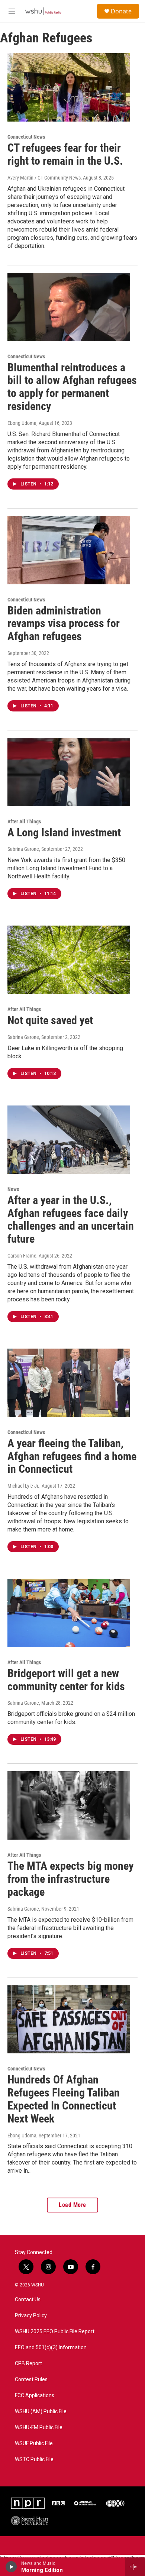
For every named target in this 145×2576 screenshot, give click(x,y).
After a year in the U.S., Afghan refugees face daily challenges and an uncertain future (71, 1219)
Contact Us (28, 2300)
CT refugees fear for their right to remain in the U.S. (65, 154)
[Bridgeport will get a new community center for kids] (69, 1613)
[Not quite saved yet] (69, 960)
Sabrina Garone (23, 849)
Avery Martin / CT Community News (44, 178)
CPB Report (28, 2364)
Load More (72, 2205)
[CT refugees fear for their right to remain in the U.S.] (69, 87)
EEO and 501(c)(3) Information (51, 2348)
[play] (11, 2567)
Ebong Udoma (22, 423)
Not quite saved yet (50, 1020)
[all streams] (135, 2567)
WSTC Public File (34, 2459)
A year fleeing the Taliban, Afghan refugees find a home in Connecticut (72, 1456)
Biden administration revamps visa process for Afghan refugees (64, 624)
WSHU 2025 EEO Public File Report (55, 2332)
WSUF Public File (34, 2443)
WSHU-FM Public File (39, 2427)
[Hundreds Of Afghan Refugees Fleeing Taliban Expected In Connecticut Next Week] (69, 2020)
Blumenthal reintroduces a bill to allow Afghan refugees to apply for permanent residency (72, 387)
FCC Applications (35, 2396)
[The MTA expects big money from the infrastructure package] (69, 1805)
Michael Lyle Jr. (23, 1486)
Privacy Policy (31, 2316)
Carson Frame (22, 1256)
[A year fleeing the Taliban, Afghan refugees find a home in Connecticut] (69, 1383)
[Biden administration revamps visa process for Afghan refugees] (69, 550)
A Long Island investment (64, 832)
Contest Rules (31, 2380)
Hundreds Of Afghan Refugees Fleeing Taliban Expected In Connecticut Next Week (64, 2099)
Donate (121, 11)
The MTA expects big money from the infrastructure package (70, 1879)
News (13, 1189)
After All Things (24, 821)
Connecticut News (26, 137)
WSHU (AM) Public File (41, 2412)
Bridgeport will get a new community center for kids (66, 1680)
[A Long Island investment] (69, 772)
